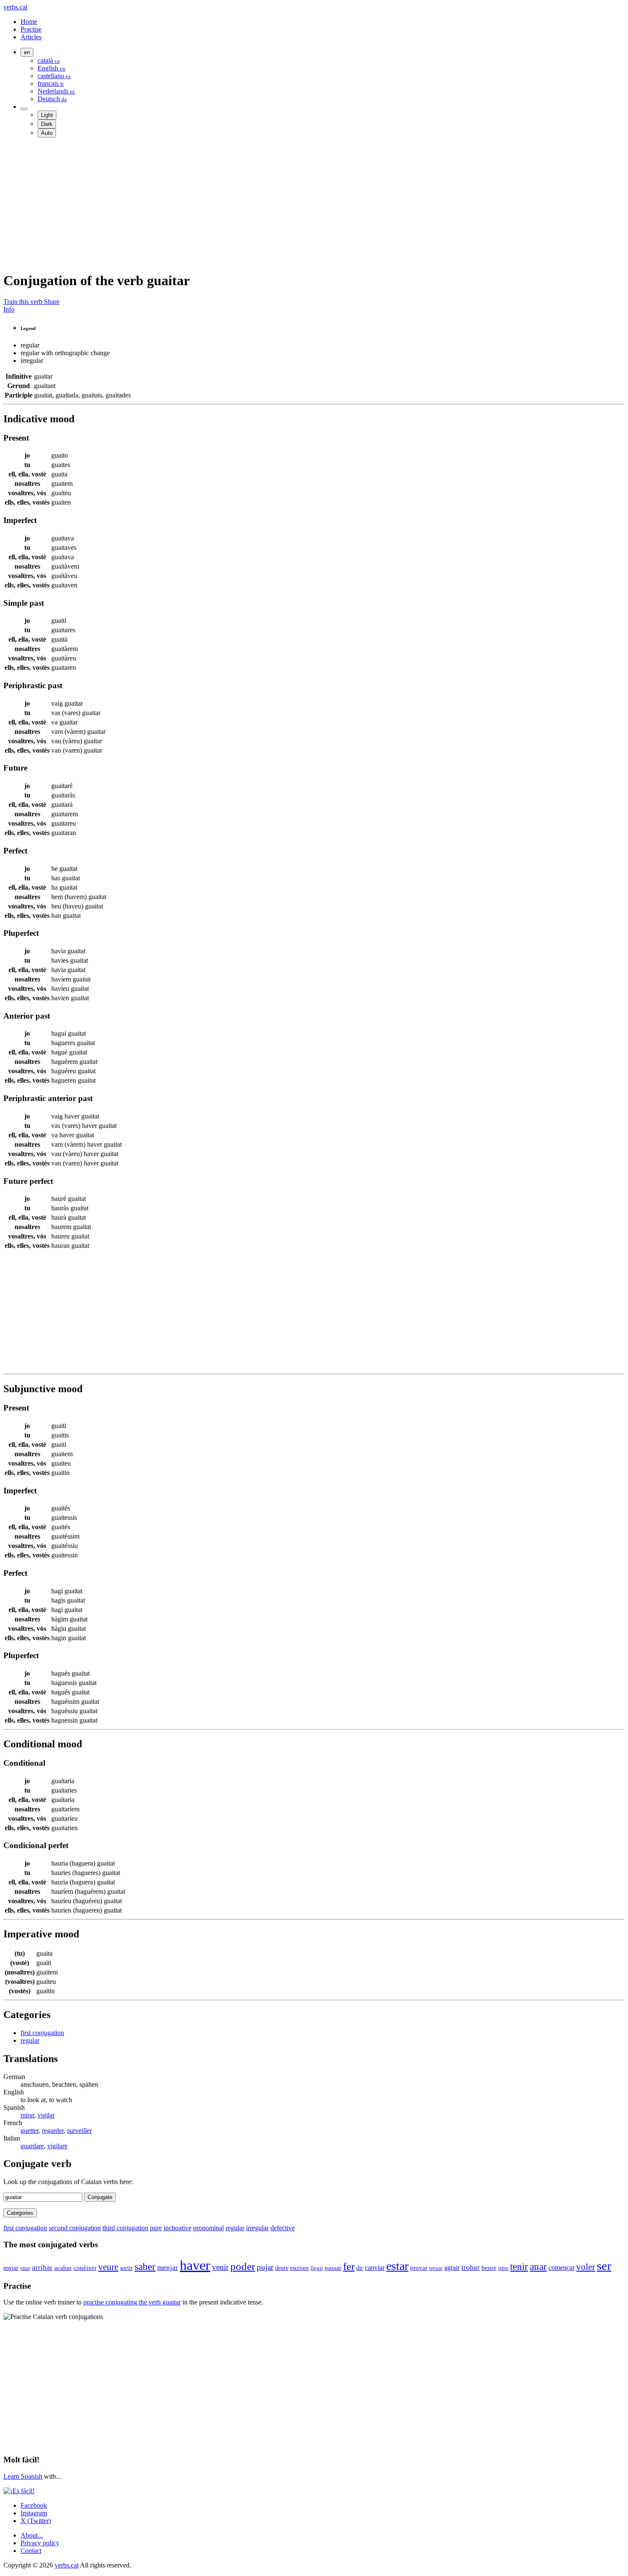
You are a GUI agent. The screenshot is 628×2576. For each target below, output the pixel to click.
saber (145, 2266)
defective (283, 2228)
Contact (31, 2551)
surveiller (79, 2131)
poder (243, 2266)
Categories (20, 2213)
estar (397, 2266)
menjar (168, 2268)
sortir (126, 2268)
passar (333, 2268)
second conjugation (75, 2228)
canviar (375, 2268)
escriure (299, 2268)
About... (32, 2535)
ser (604, 2266)
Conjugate (100, 2197)
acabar (63, 2268)
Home (29, 22)
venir (220, 2267)
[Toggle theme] (24, 109)
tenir (519, 2266)
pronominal (208, 2228)
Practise (31, 29)
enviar (11, 2268)
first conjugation (42, 2033)
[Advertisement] (260, 204)
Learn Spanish (23, 2476)
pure (156, 2228)
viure (25, 2268)
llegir (317, 2268)
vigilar (46, 2115)
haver (195, 2265)
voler (586, 2267)
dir (360, 2268)
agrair (452, 2268)
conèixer (85, 2268)
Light (47, 115)
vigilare (57, 2146)
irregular (257, 2228)
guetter (29, 2131)
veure (108, 2267)
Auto (47, 133)
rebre (503, 2268)
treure (436, 2268)
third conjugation (125, 2228)
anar (538, 2266)
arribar (42, 2267)
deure (282, 2268)
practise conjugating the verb (132, 2302)
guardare (32, 2146)
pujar (265, 2267)
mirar (27, 2115)
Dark (47, 124)
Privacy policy (40, 2543)
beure (489, 2268)
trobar (471, 2267)
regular (30, 2040)
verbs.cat (15, 7)
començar (562, 2268)
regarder (53, 2131)
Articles (31, 37)
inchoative (178, 2228)
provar (419, 2268)
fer (349, 2266)
